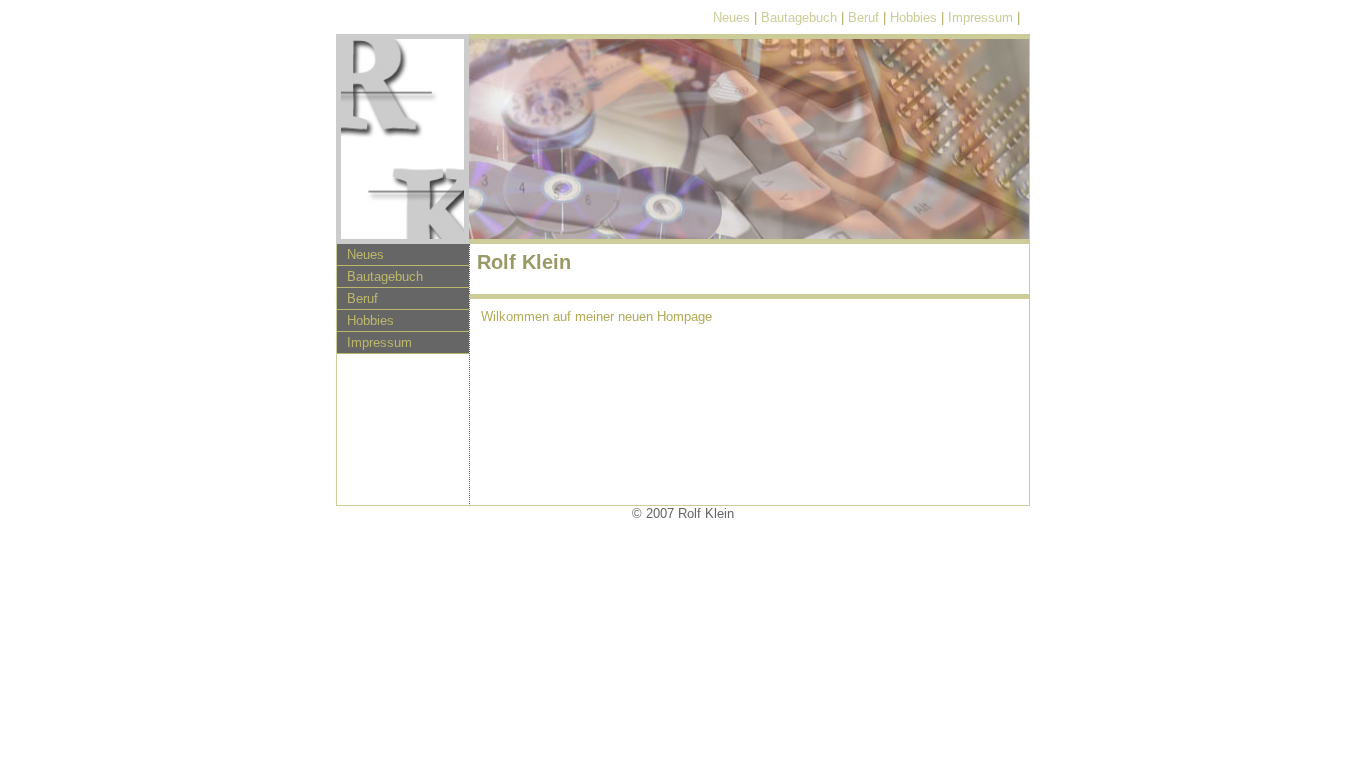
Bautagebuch (799, 17)
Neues (731, 17)
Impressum (980, 17)
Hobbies (913, 17)
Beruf (863, 17)
